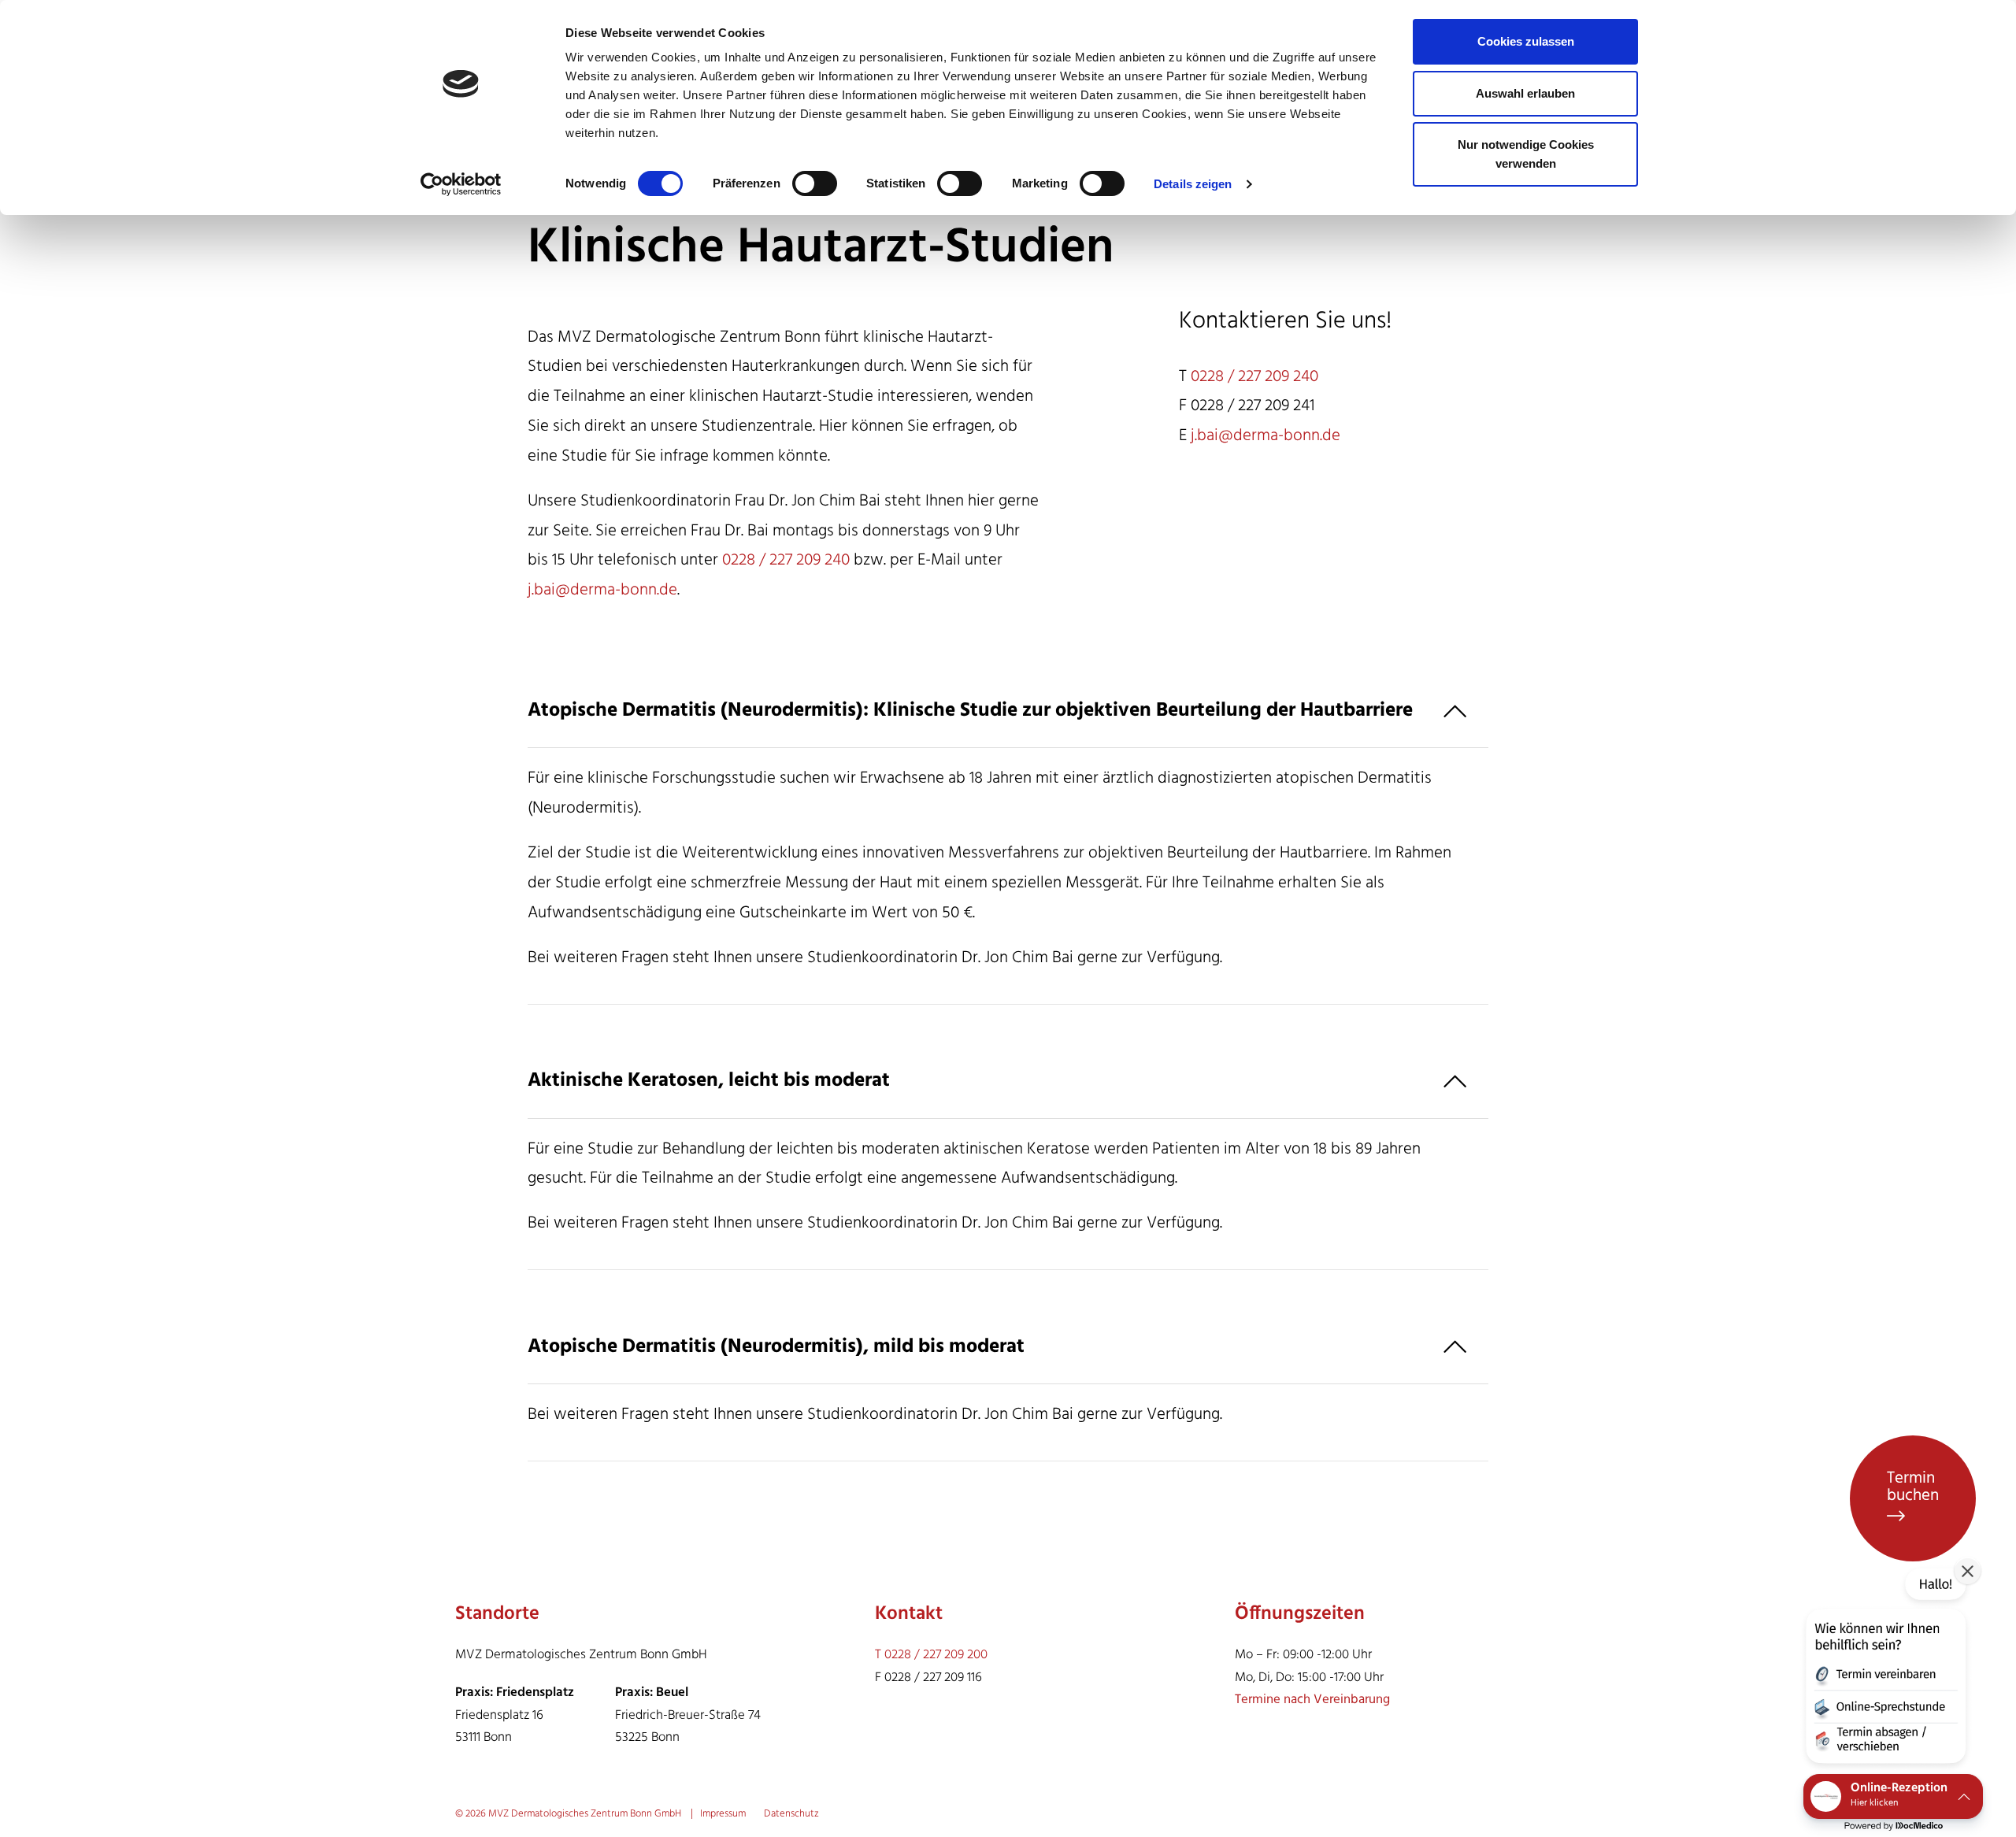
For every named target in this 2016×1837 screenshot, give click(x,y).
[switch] (815, 183)
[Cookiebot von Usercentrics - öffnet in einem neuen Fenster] (461, 184)
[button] (1884, 1669)
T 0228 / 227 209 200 (931, 1655)
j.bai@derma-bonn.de (602, 590)
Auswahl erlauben (1525, 93)
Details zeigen (1193, 184)
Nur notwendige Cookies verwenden (1526, 154)
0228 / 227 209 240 (786, 560)
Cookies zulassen (1526, 41)
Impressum (724, 1814)
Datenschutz (791, 1814)
